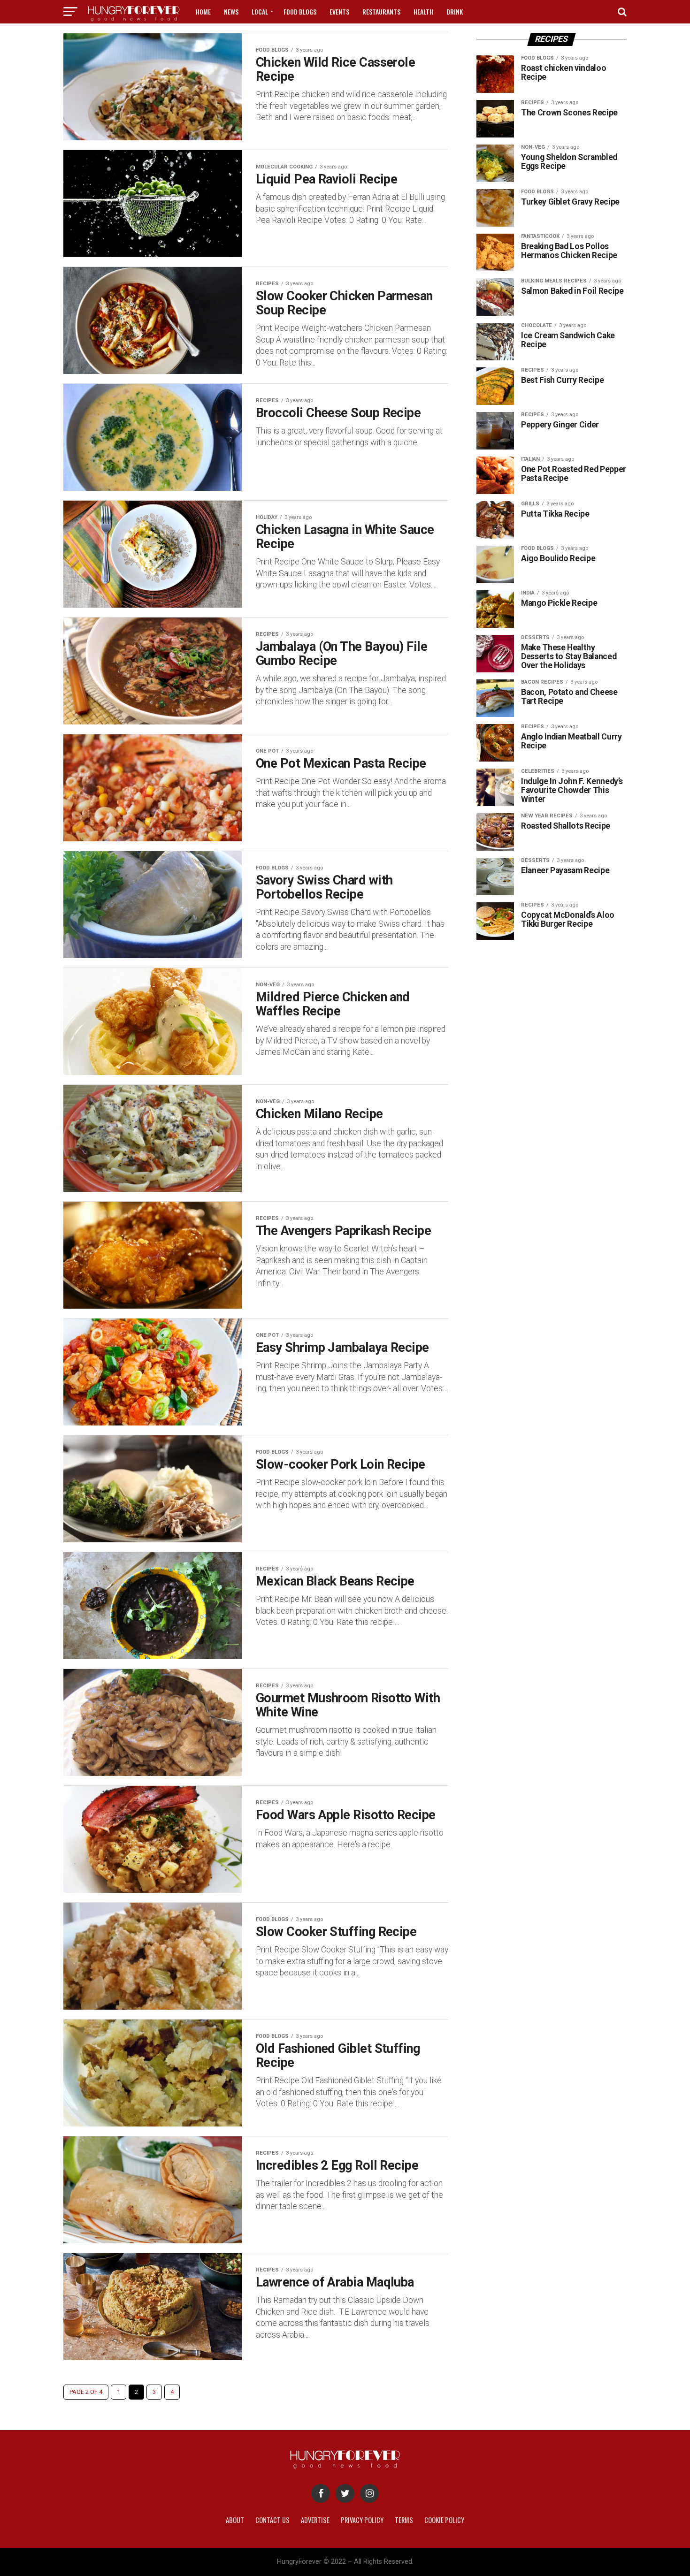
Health (423, 11)
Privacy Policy (362, 2520)
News (231, 11)
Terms (404, 2520)
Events (339, 11)
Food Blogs (300, 11)
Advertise (315, 2520)
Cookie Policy (444, 2520)
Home (203, 11)
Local (260, 11)
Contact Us (272, 2520)
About (235, 2520)
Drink (455, 11)
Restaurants (381, 11)
